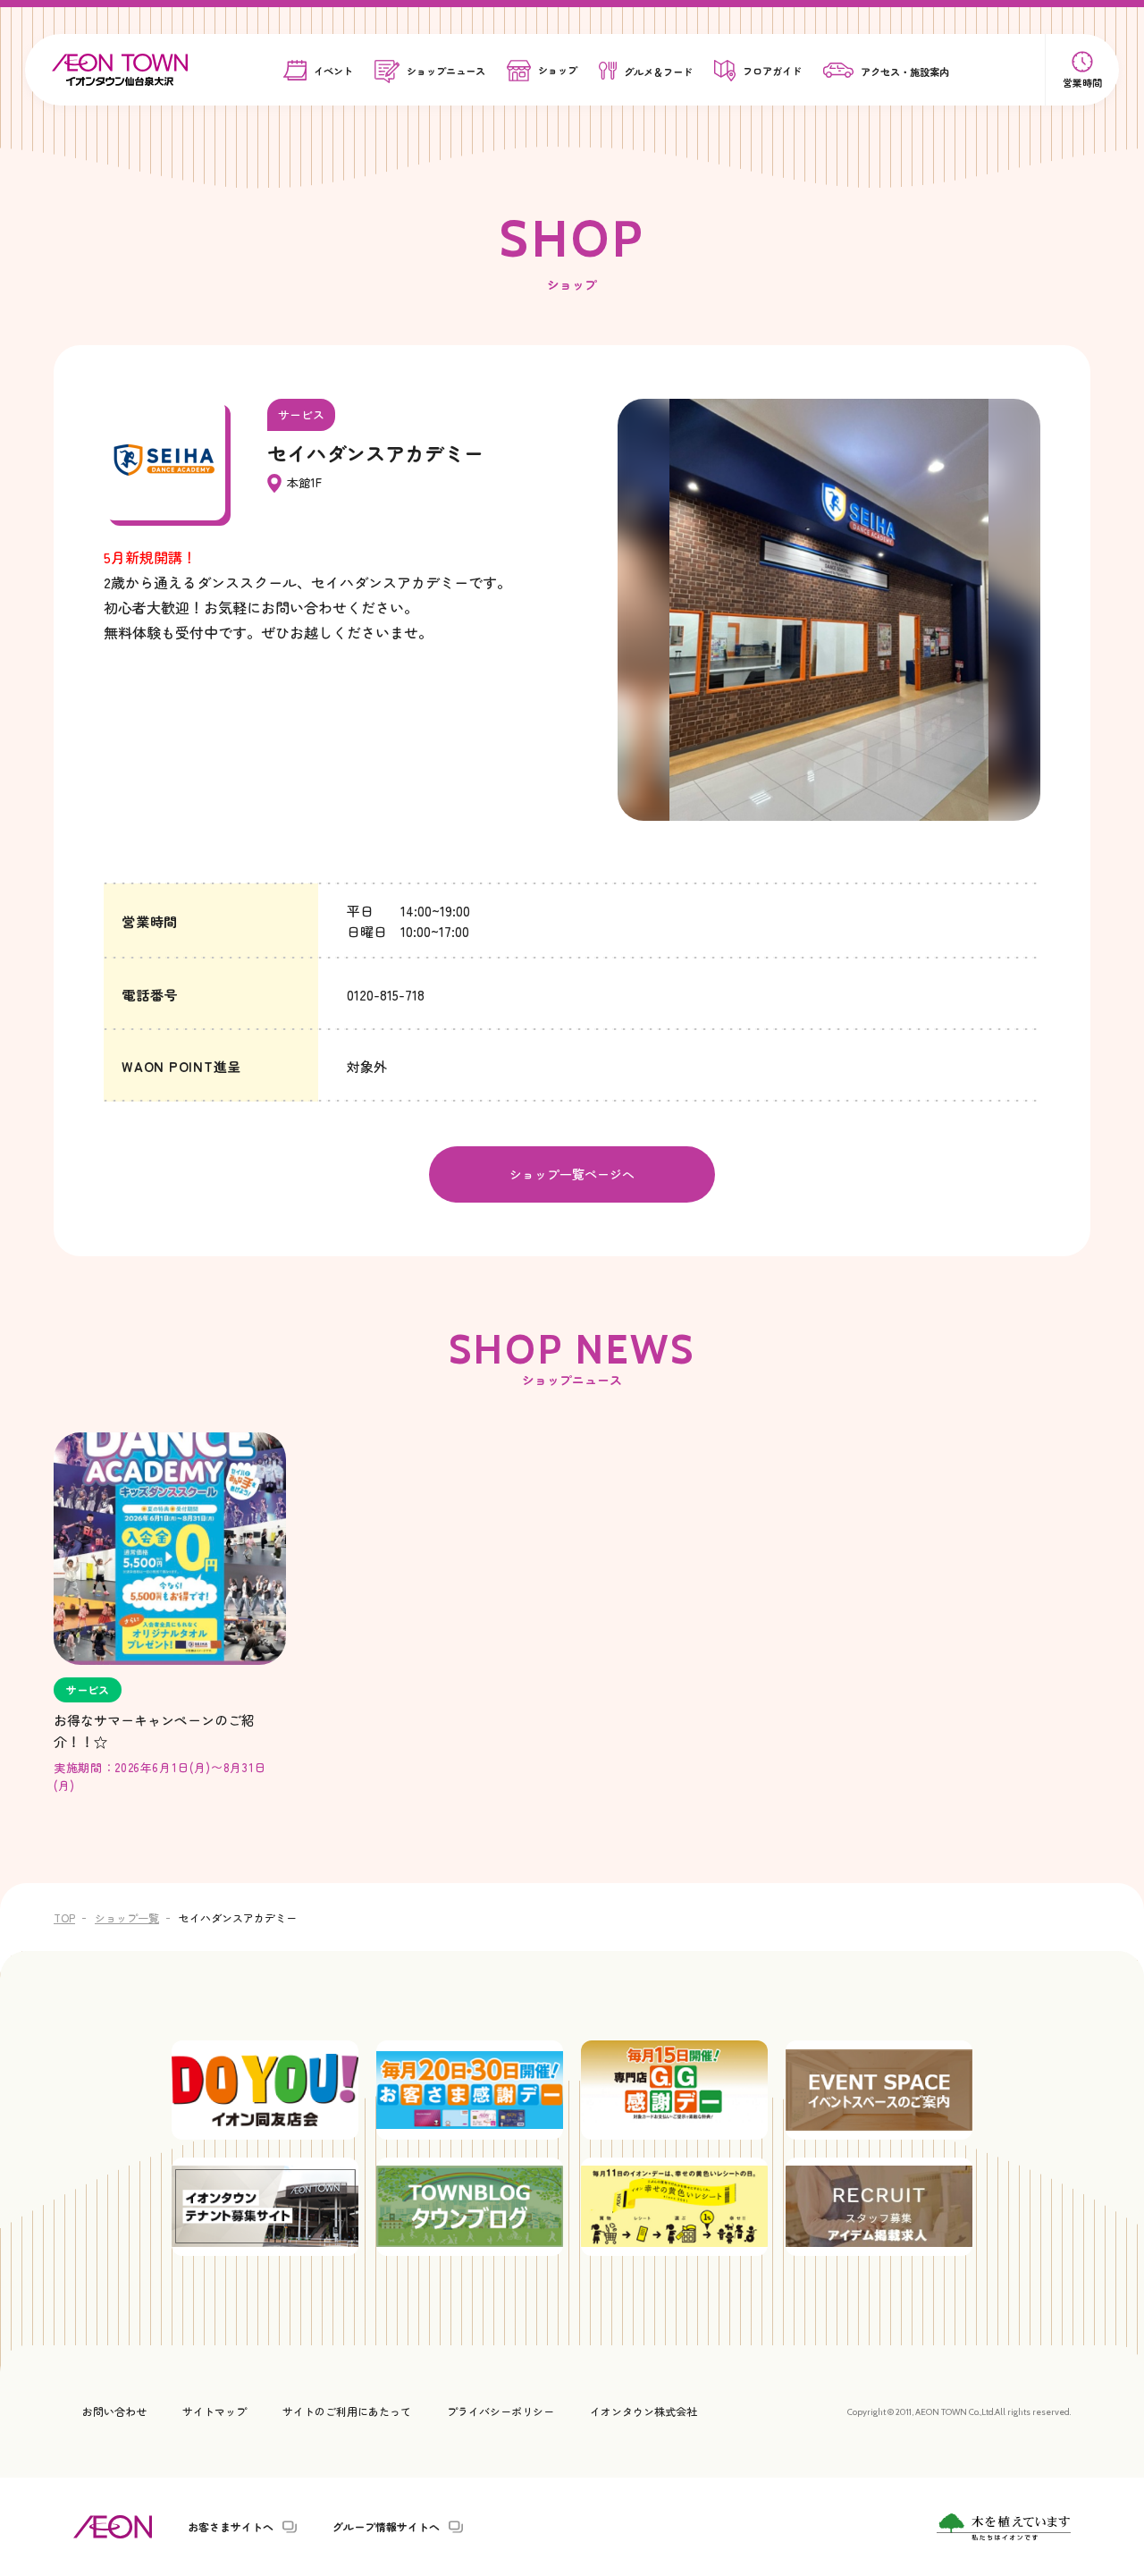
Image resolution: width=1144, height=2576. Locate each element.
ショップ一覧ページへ (572, 1174)
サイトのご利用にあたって (347, 2411)
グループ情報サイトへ (386, 2527)
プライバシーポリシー (500, 2411)
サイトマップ (214, 2411)
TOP (64, 1917)
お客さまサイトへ (231, 2527)
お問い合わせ (114, 2411)
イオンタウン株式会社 (643, 2411)
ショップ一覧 (127, 1917)
